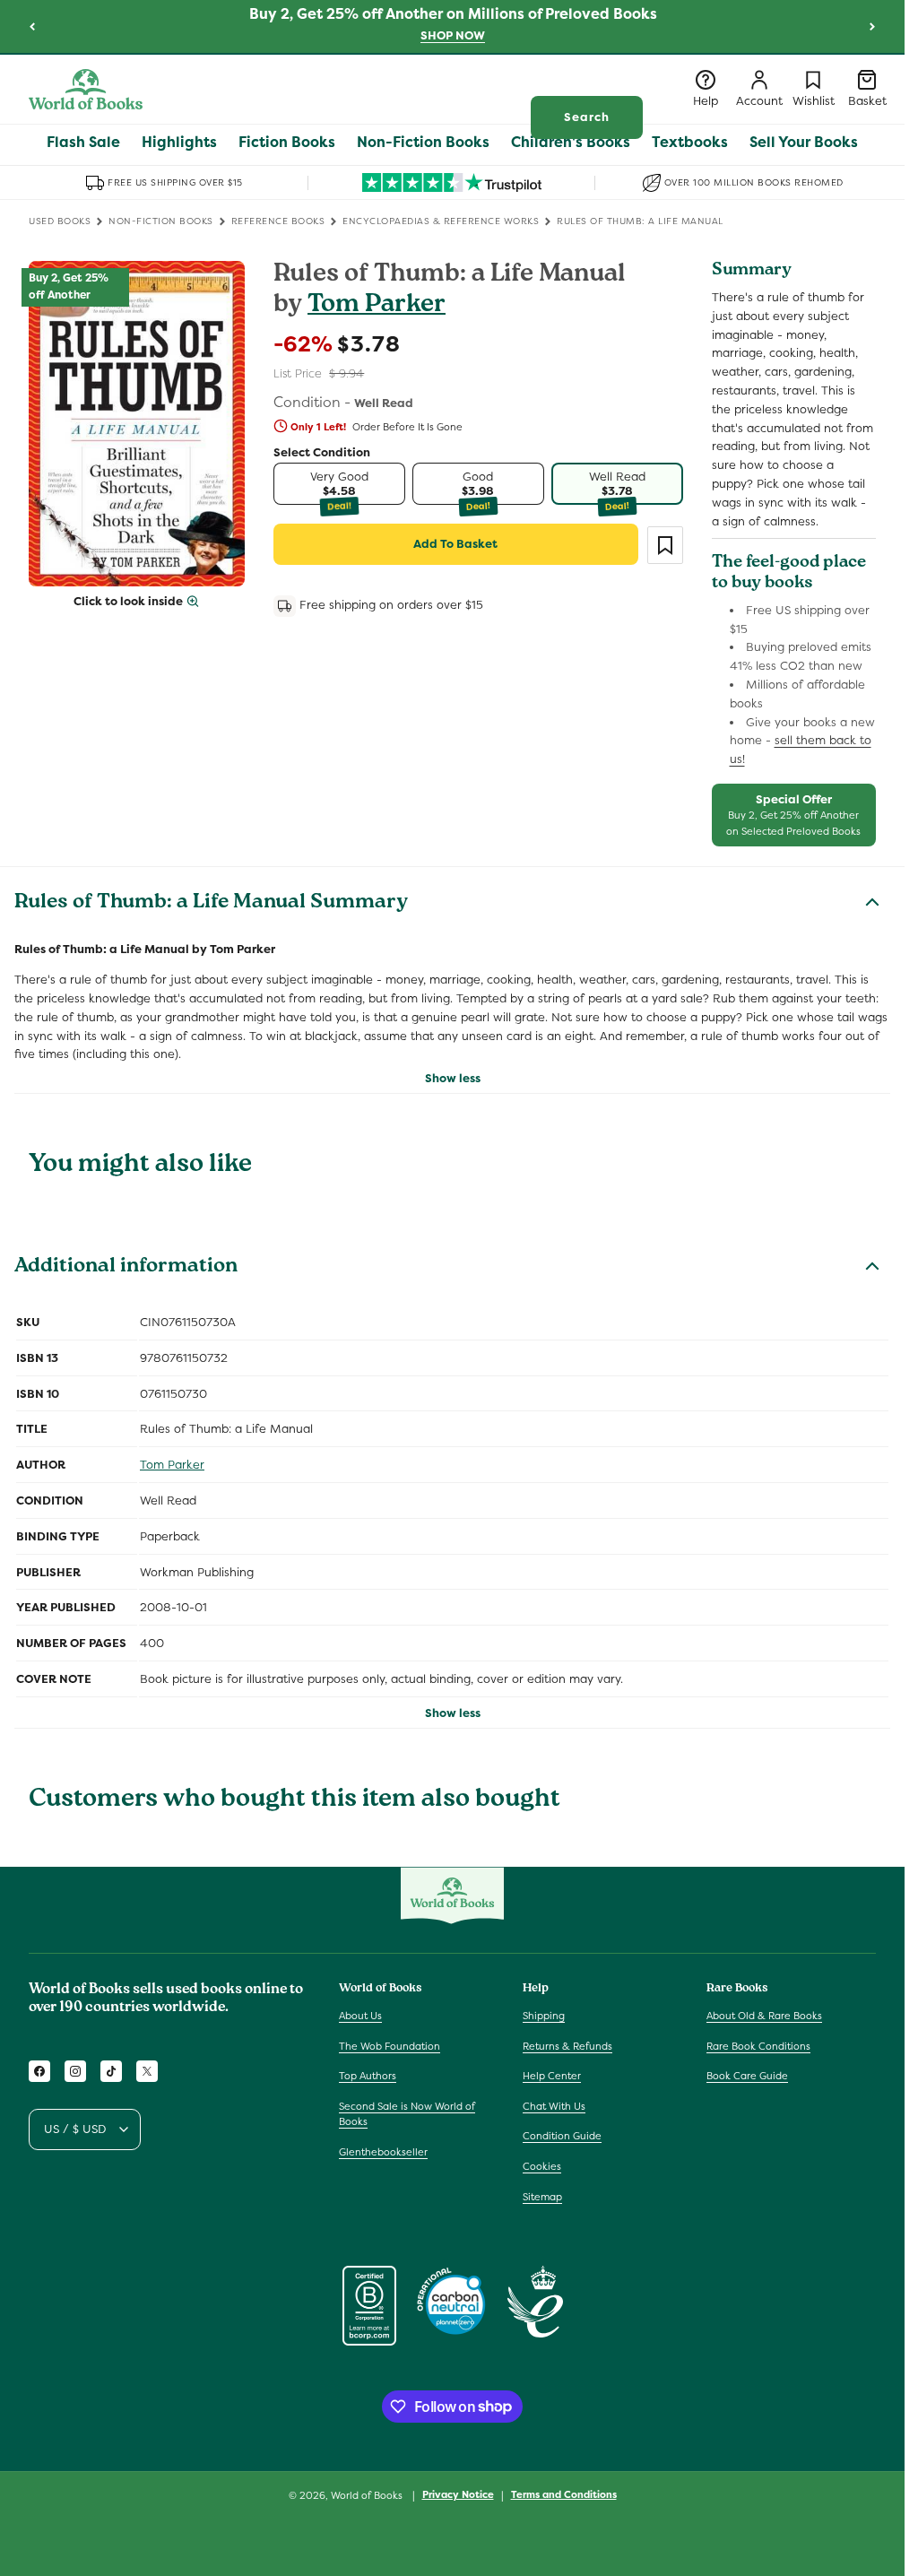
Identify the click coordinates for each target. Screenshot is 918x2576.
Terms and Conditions (564, 2494)
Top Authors (368, 2076)
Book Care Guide (747, 2076)
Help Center (552, 2076)
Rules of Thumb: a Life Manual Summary (211, 904)
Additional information (126, 1268)
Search (587, 117)
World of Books (368, 2495)
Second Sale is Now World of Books (407, 2114)
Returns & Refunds (567, 2046)
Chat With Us (554, 2106)
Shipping (544, 2016)
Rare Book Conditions (758, 2046)
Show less (453, 1078)
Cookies (542, 2166)
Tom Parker (377, 306)
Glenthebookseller (383, 2152)
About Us (360, 2016)
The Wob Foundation (390, 2046)
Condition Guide (562, 2136)
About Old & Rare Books (764, 2016)
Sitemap (542, 2197)
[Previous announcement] (32, 26)
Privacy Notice (458, 2494)
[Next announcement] (872, 26)
